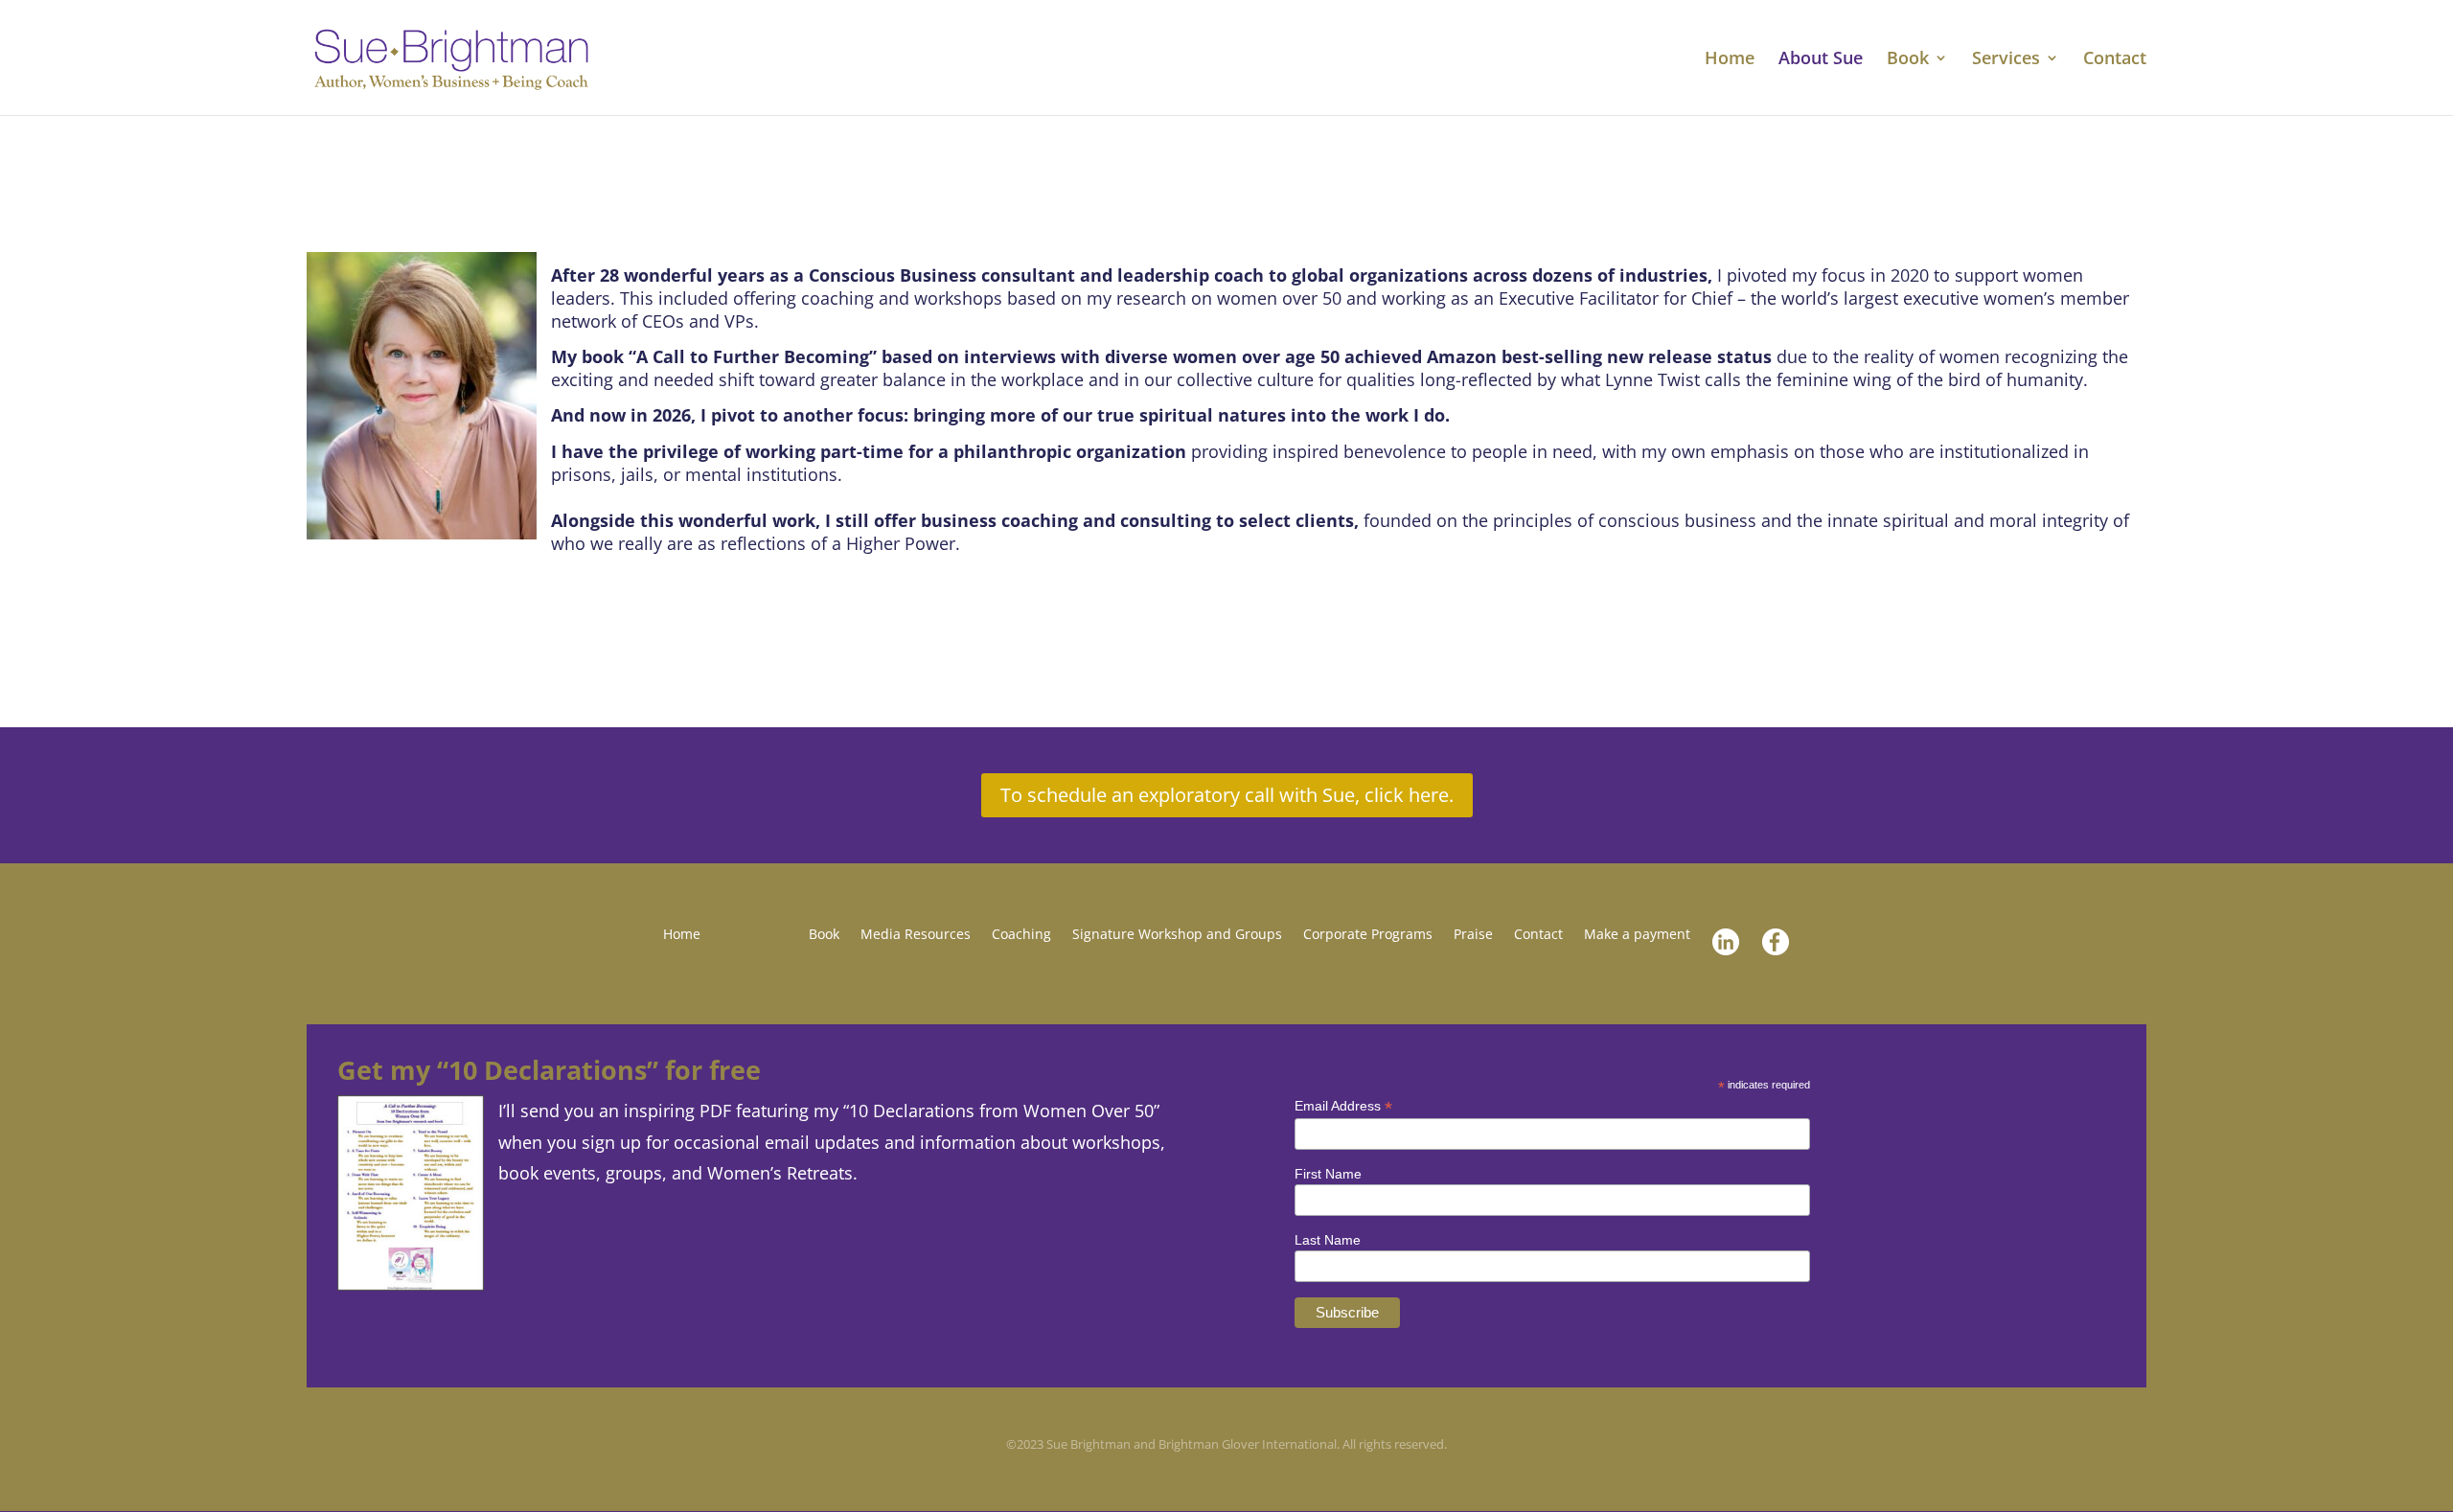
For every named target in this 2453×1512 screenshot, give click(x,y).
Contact (2115, 60)
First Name (1328, 1174)
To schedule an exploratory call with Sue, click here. (1227, 795)
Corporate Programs (1368, 935)
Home (1730, 60)
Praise (1473, 935)
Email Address (1343, 1106)
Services (2006, 60)
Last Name (1328, 1240)
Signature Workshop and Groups (1177, 935)
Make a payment (1637, 935)
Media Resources (916, 935)
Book (1908, 60)
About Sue (1821, 60)
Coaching (1021, 935)
